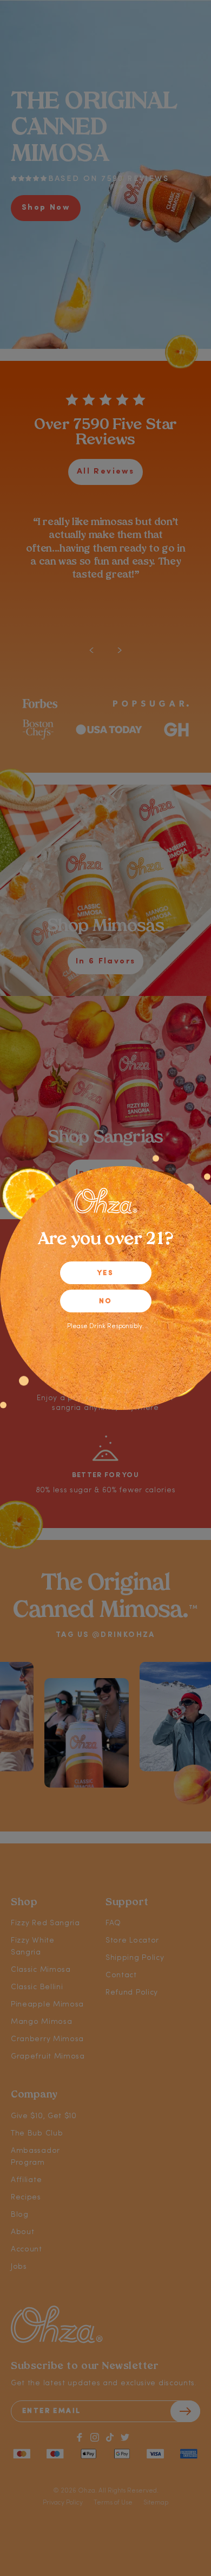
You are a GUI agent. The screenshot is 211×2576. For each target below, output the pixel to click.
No (106, 1301)
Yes (105, 1273)
